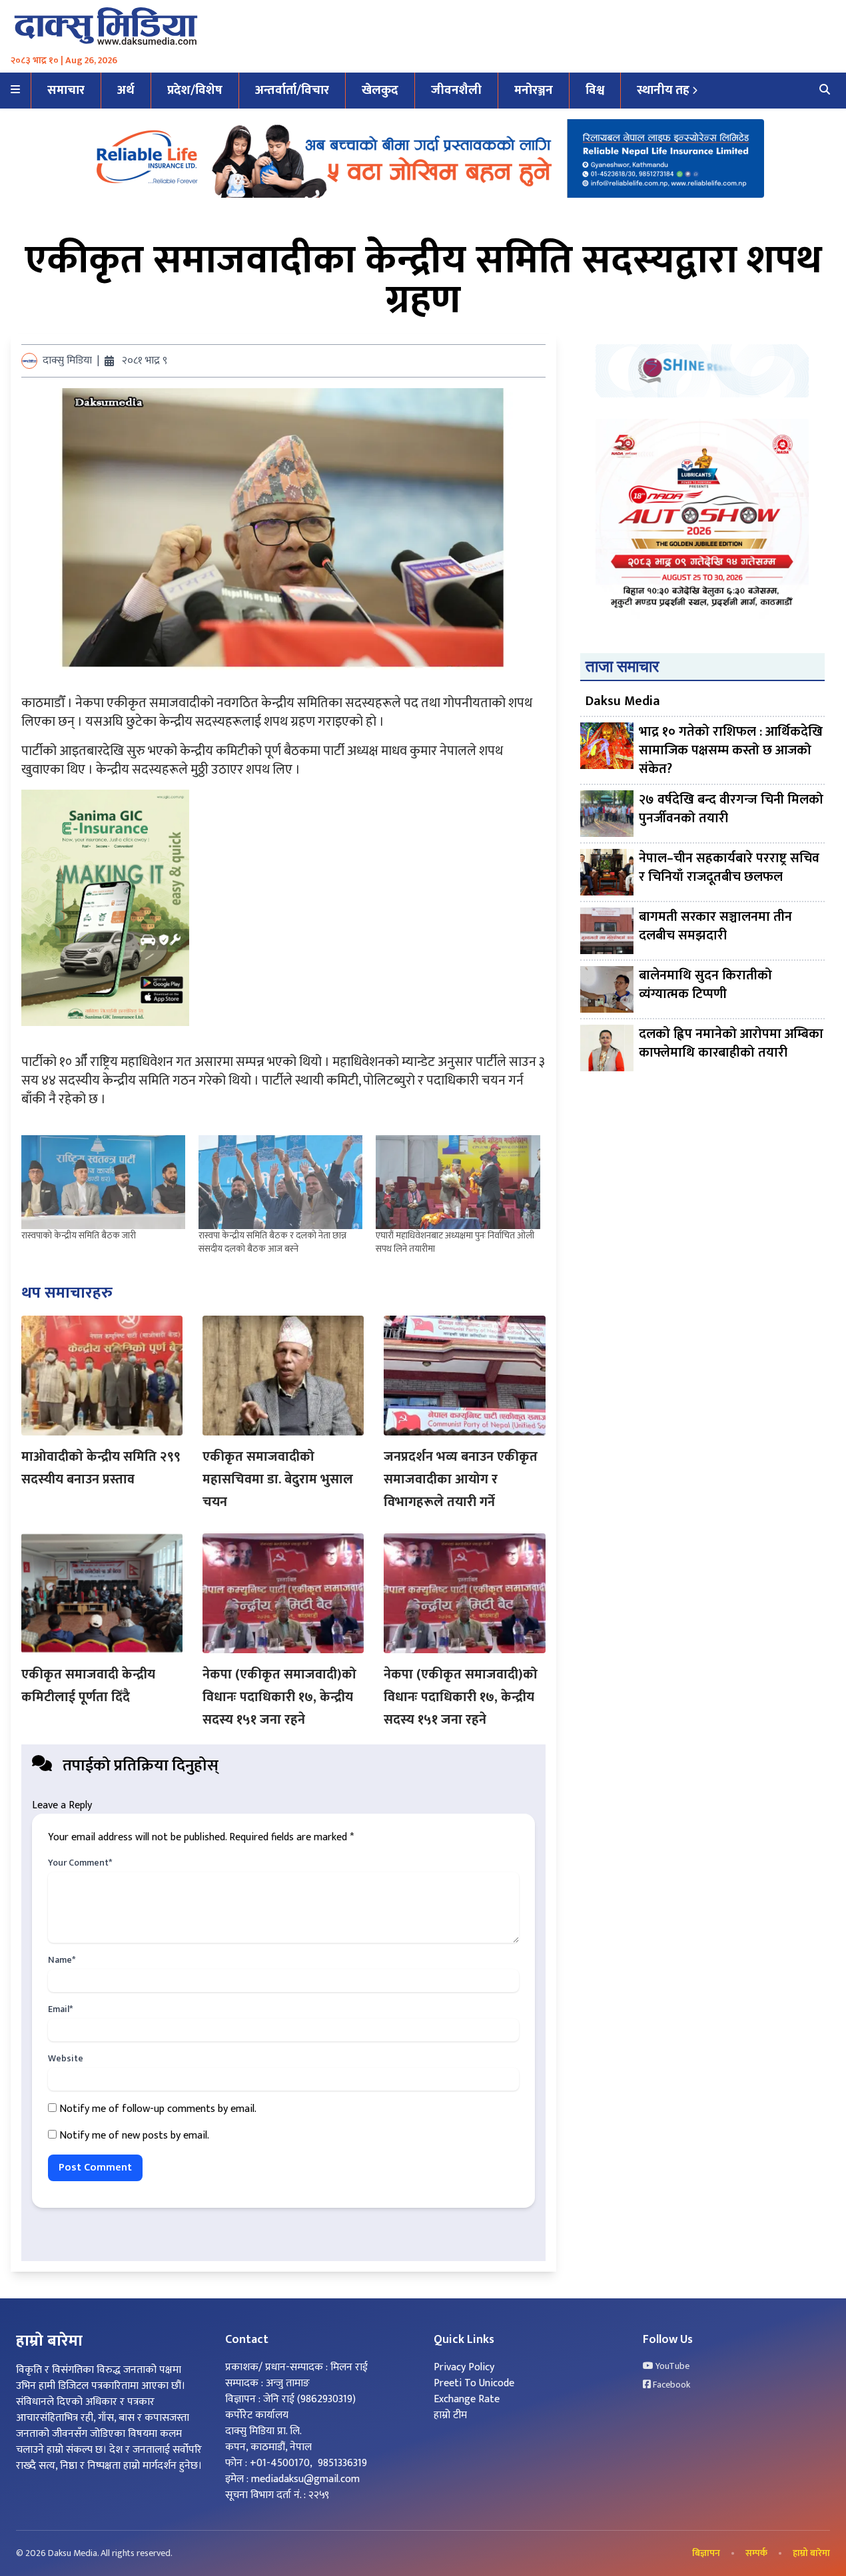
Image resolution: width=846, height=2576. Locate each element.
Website (66, 2059)
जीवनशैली (456, 90)
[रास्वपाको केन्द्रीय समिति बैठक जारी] (103, 1182)
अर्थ (126, 90)
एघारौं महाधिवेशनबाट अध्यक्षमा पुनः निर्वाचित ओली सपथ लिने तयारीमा (455, 1242)
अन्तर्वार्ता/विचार (292, 90)
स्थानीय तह (663, 90)
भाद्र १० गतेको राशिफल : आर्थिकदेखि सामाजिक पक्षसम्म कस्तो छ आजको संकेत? (731, 750)
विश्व (595, 90)
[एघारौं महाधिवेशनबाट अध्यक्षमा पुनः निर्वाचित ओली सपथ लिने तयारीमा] (458, 1182)
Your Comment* (80, 1863)
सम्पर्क (756, 2553)
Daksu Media (623, 701)
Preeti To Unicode (474, 2383)
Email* (60, 2009)
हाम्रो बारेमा (811, 2553)
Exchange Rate (467, 2399)
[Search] (825, 91)
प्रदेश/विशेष (195, 90)
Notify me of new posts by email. (134, 2136)
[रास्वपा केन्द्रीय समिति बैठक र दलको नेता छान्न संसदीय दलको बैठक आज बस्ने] (280, 1182)
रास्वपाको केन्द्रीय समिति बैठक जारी (79, 1235)
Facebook (670, 2385)
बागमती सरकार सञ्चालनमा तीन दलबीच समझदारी (715, 927)
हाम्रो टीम (450, 2415)
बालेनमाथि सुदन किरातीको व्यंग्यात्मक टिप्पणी (705, 986)
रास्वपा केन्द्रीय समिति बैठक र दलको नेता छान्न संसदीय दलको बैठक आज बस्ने (272, 1242)
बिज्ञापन (706, 2553)
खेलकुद (380, 90)
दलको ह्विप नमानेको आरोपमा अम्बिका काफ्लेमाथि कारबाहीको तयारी (731, 1044)
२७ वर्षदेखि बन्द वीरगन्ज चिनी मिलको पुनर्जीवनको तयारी (731, 810)
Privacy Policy (464, 2367)
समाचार (66, 90)
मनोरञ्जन (534, 90)
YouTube (671, 2366)
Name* (62, 1960)
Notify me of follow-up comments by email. (158, 2109)
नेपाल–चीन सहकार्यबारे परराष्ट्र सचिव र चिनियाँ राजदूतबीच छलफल (729, 869)
